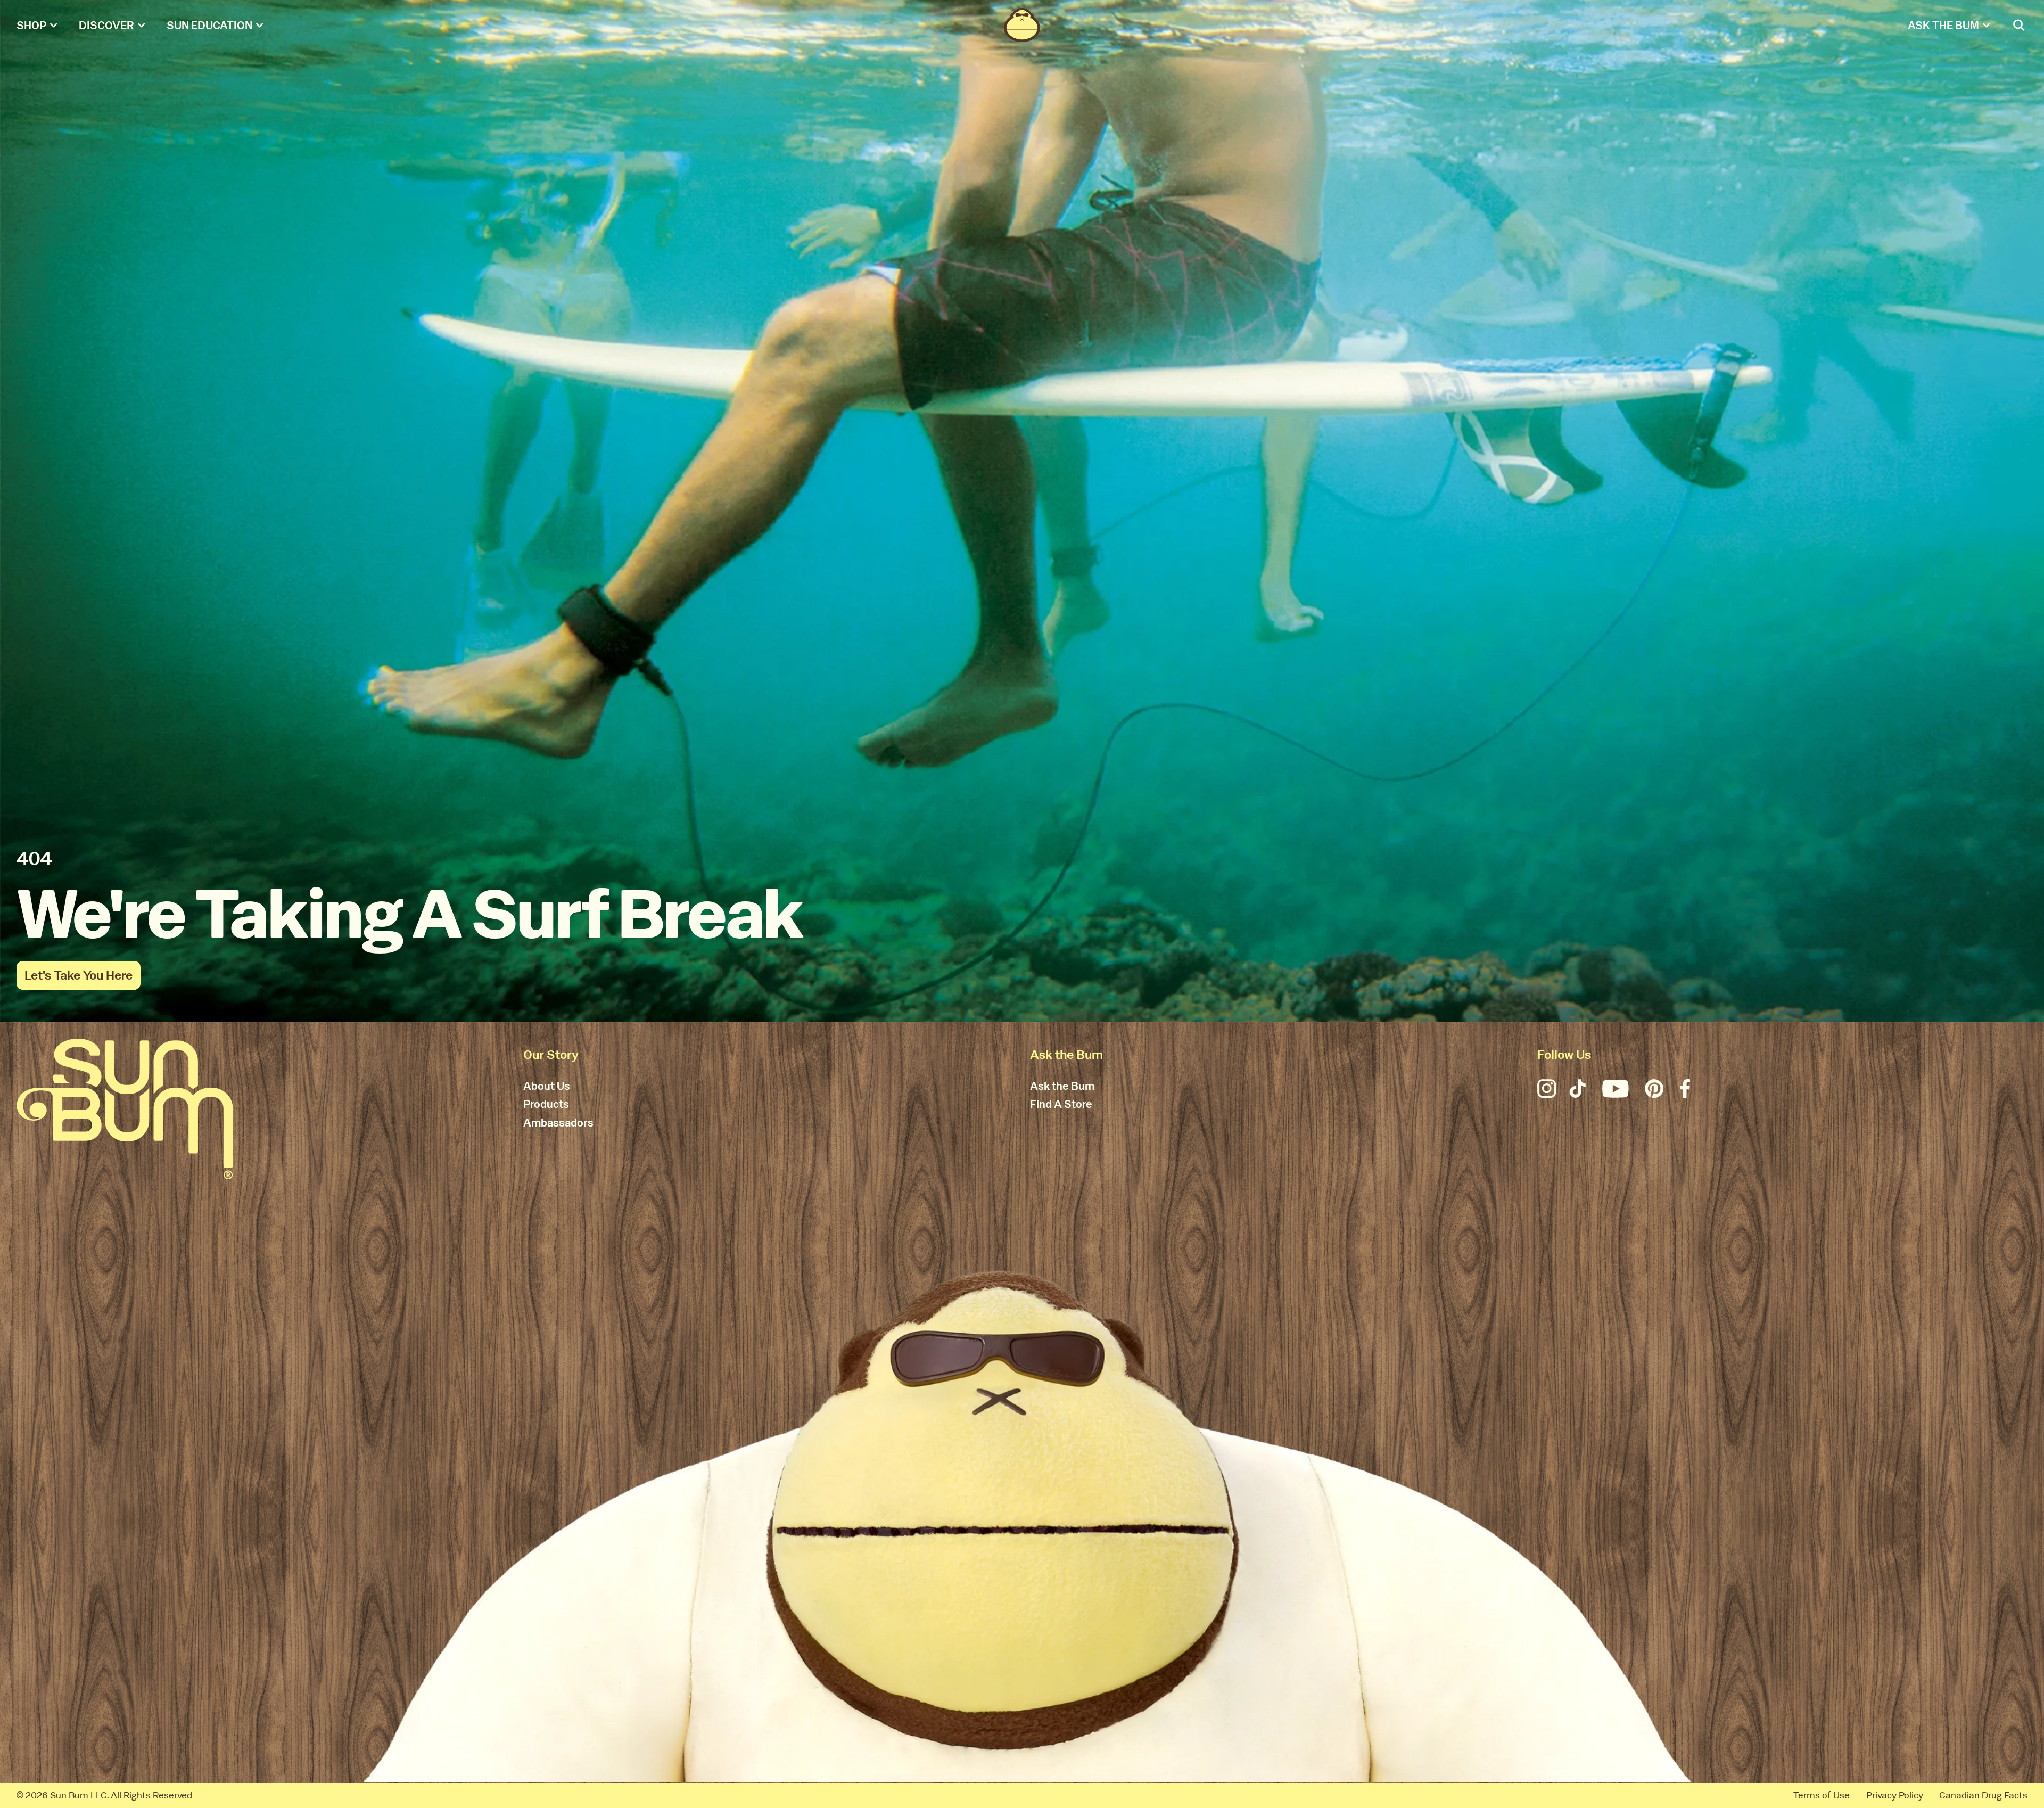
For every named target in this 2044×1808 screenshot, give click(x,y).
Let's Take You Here (79, 975)
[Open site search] (2020, 25)
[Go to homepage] (125, 1109)
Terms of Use (1822, 1795)
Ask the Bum (1062, 1087)
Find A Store (1061, 1105)
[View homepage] (1022, 25)
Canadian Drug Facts (1983, 1795)
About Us (547, 1087)
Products (546, 1105)
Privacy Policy (1895, 1795)
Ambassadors (558, 1123)
